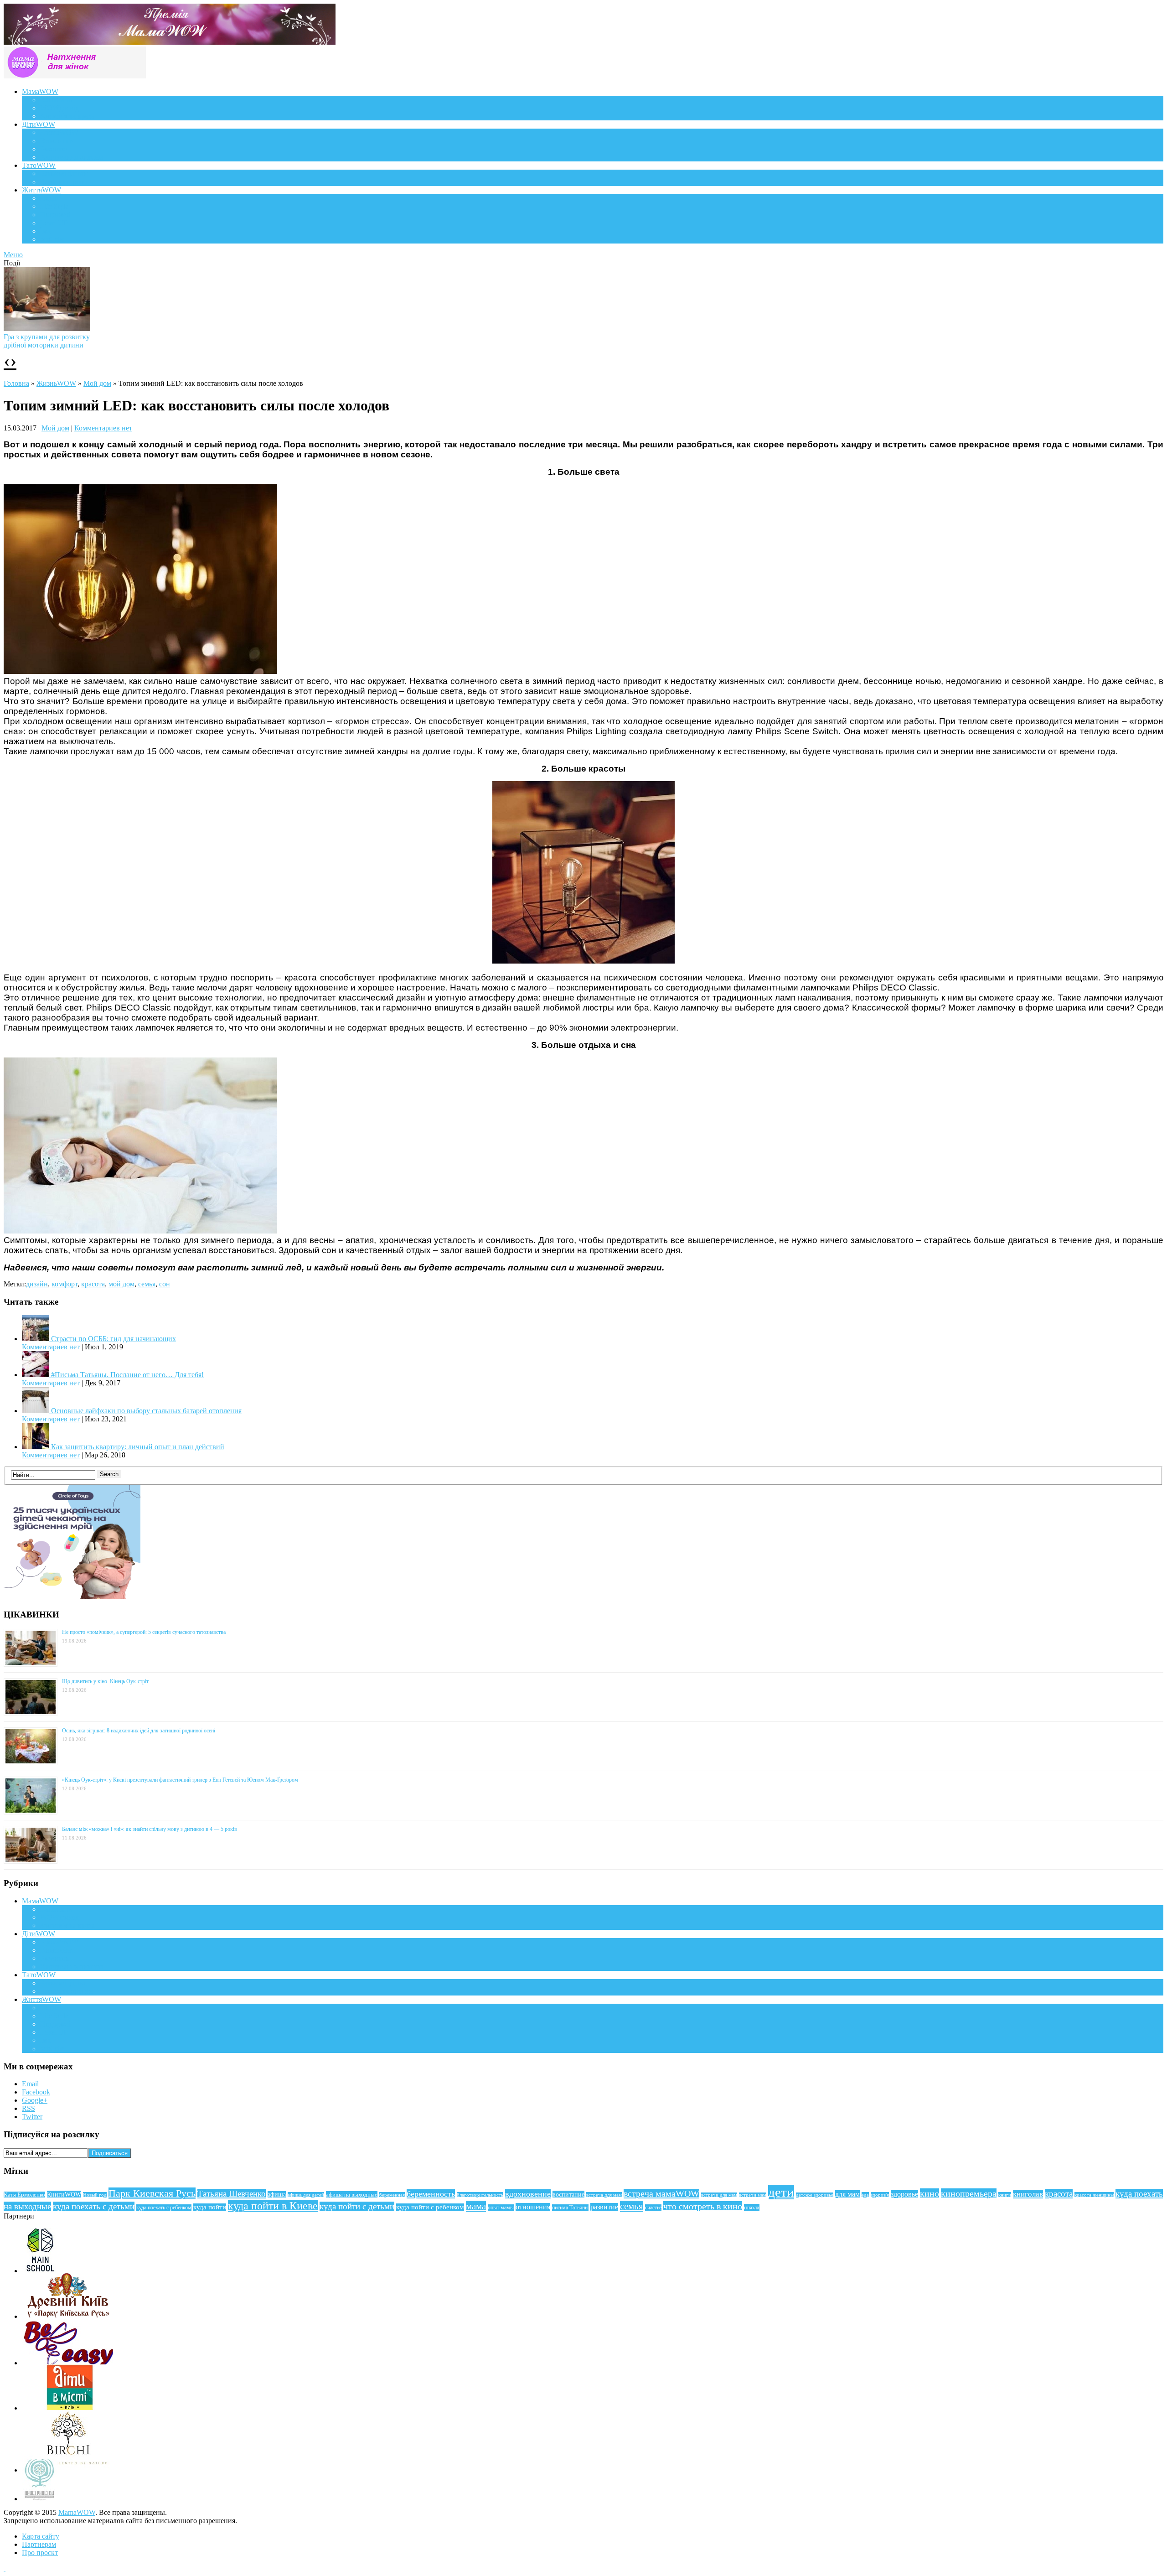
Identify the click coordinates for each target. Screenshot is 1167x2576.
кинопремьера (969, 2193)
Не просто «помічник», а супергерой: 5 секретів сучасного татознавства (144, 1632)
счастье (653, 2208)
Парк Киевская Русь (152, 2193)
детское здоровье (815, 2195)
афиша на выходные (352, 2195)
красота (93, 1284)
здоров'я (880, 2195)
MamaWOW (77, 2512)
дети (781, 2192)
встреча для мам (604, 2195)
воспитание (568, 2194)
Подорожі (55, 215)
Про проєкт (40, 2553)
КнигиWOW (64, 2194)
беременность (431, 2194)
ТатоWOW (39, 165)
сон (165, 1284)
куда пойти (210, 2207)
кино (929, 2193)
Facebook (36, 2092)
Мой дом (97, 383)
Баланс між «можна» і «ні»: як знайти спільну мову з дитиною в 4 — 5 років (150, 1829)
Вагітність (56, 100)
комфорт (65, 1284)
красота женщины (1094, 2195)
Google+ (35, 2100)
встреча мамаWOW (661, 2194)
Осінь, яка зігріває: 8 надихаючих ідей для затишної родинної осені (139, 1731)
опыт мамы (501, 2208)
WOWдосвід (59, 108)
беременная (392, 2195)
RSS (28, 2108)
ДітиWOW (39, 124)
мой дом (121, 1284)
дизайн (37, 1284)
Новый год (95, 2195)
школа (752, 2207)
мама (476, 2206)
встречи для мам (719, 2195)
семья (147, 1284)
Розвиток (54, 149)
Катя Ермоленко (24, 2195)
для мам (847, 2194)
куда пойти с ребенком (430, 2207)
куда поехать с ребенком (164, 2208)
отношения (533, 2207)
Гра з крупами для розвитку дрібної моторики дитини (47, 341)
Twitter (32, 2117)
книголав (1028, 2194)
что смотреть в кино (703, 2206)
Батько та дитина (67, 182)
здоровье (904, 2194)
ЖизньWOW (56, 383)
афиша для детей (306, 2195)
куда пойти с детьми (357, 2206)
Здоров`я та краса (67, 116)
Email (30, 2084)
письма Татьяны (570, 2208)
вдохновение (528, 2194)
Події (48, 198)
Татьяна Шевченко (232, 2194)
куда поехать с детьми (94, 2206)
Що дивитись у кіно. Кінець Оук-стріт (105, 1681)
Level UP (54, 223)
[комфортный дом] (140, 671)
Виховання (57, 141)
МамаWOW (40, 91)
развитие (604, 2207)
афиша (277, 2195)
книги (1005, 2195)
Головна (16, 383)
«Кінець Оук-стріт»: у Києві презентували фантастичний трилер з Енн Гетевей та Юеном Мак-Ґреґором (180, 1780)
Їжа (45, 231)
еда (865, 2195)
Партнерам (39, 2544)
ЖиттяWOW (41, 190)
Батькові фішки (64, 174)
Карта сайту (41, 2536)
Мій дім (52, 239)
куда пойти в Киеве (273, 2206)
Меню (13, 255)
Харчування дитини (72, 157)
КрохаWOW (59, 132)
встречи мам (753, 2195)
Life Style (54, 206)
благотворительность (480, 2195)
